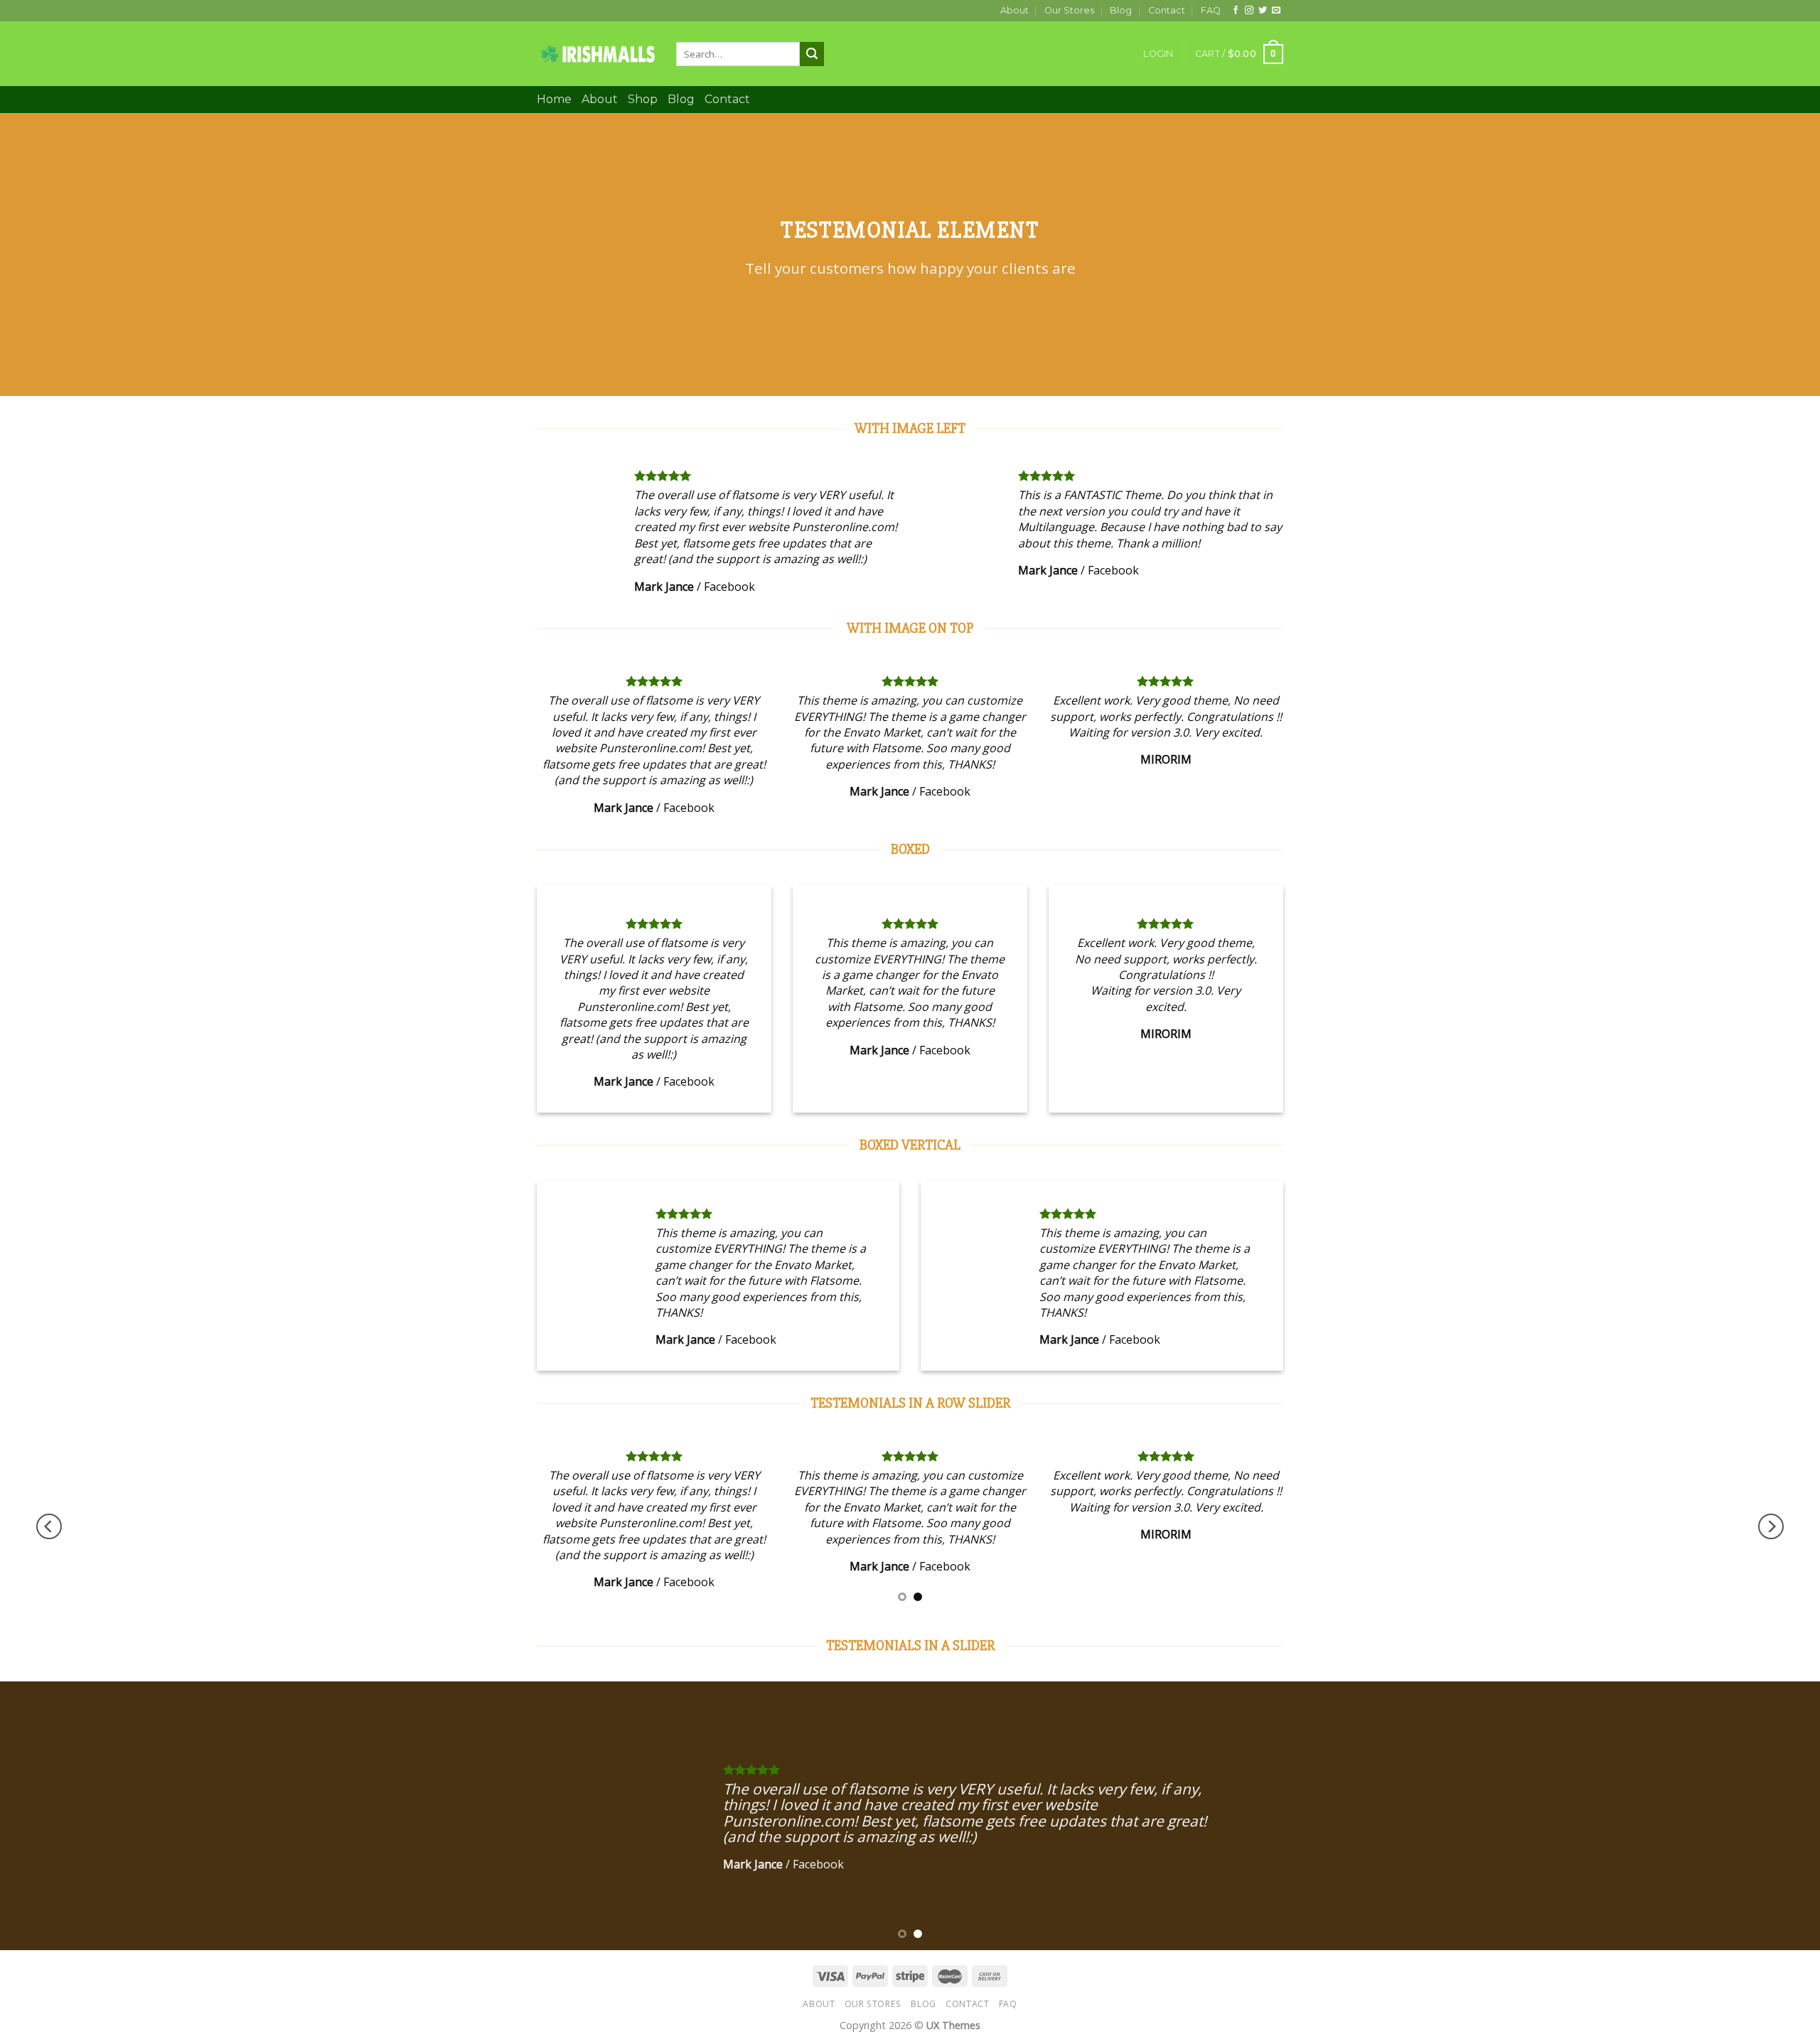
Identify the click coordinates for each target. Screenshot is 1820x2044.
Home (554, 99)
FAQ (1211, 10)
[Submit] (812, 54)
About (1015, 10)
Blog (1121, 10)
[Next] (1771, 1526)
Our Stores (1069, 10)
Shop (643, 99)
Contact (1167, 10)
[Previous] (49, 1526)
